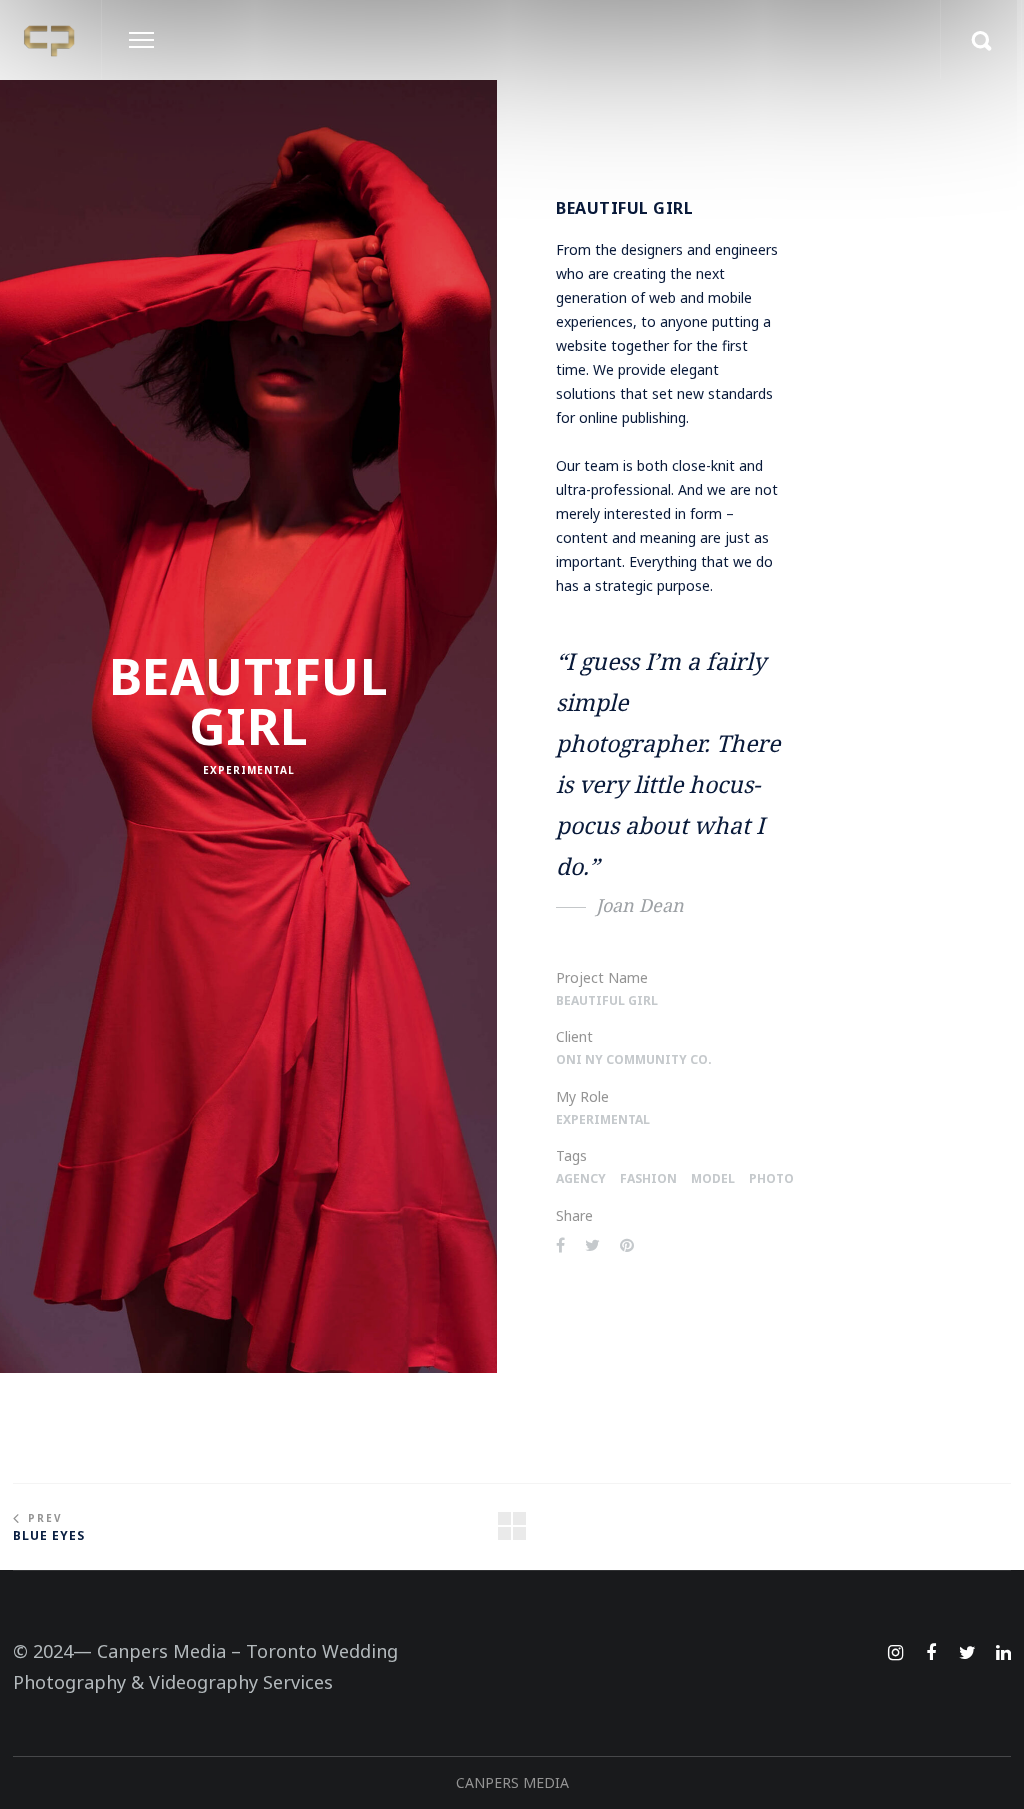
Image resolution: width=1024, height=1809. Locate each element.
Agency (581, 1178)
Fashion (648, 1178)
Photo (771, 1178)
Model (713, 1178)
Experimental (249, 770)
